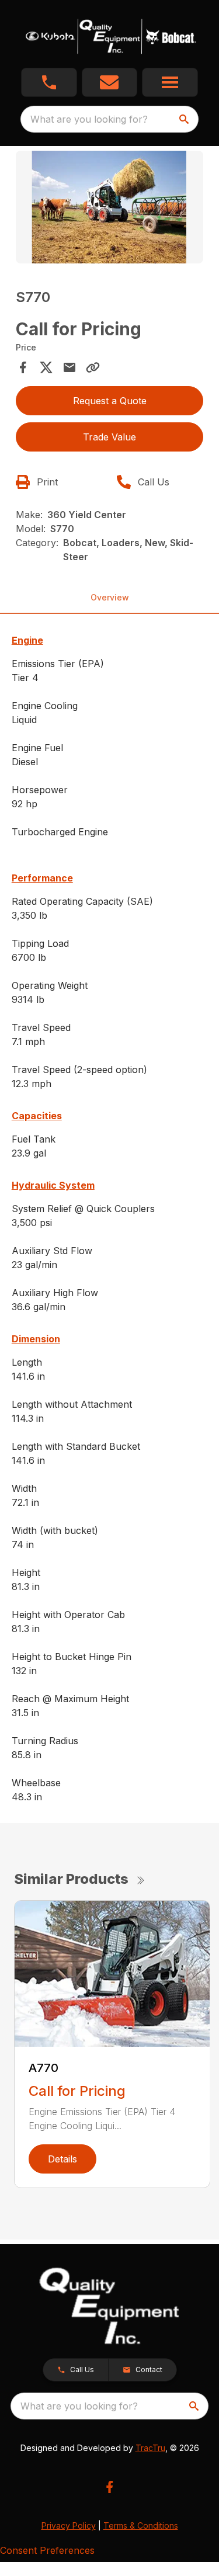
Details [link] (62, 2159)
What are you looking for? (89, 119)
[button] (49, 82)
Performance (42, 878)
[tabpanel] (110, 209)
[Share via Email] (69, 367)
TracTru (150, 2448)
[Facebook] (109, 2487)
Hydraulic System (53, 1185)
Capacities (37, 1116)
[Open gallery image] (110, 207)
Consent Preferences (47, 2550)
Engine (27, 640)
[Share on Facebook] (23, 367)
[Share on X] (46, 367)
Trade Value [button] (109, 437)
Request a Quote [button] (110, 401)
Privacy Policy (69, 2525)
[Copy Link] (93, 367)
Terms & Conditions (141, 2525)
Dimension (36, 1339)
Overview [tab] (110, 597)
